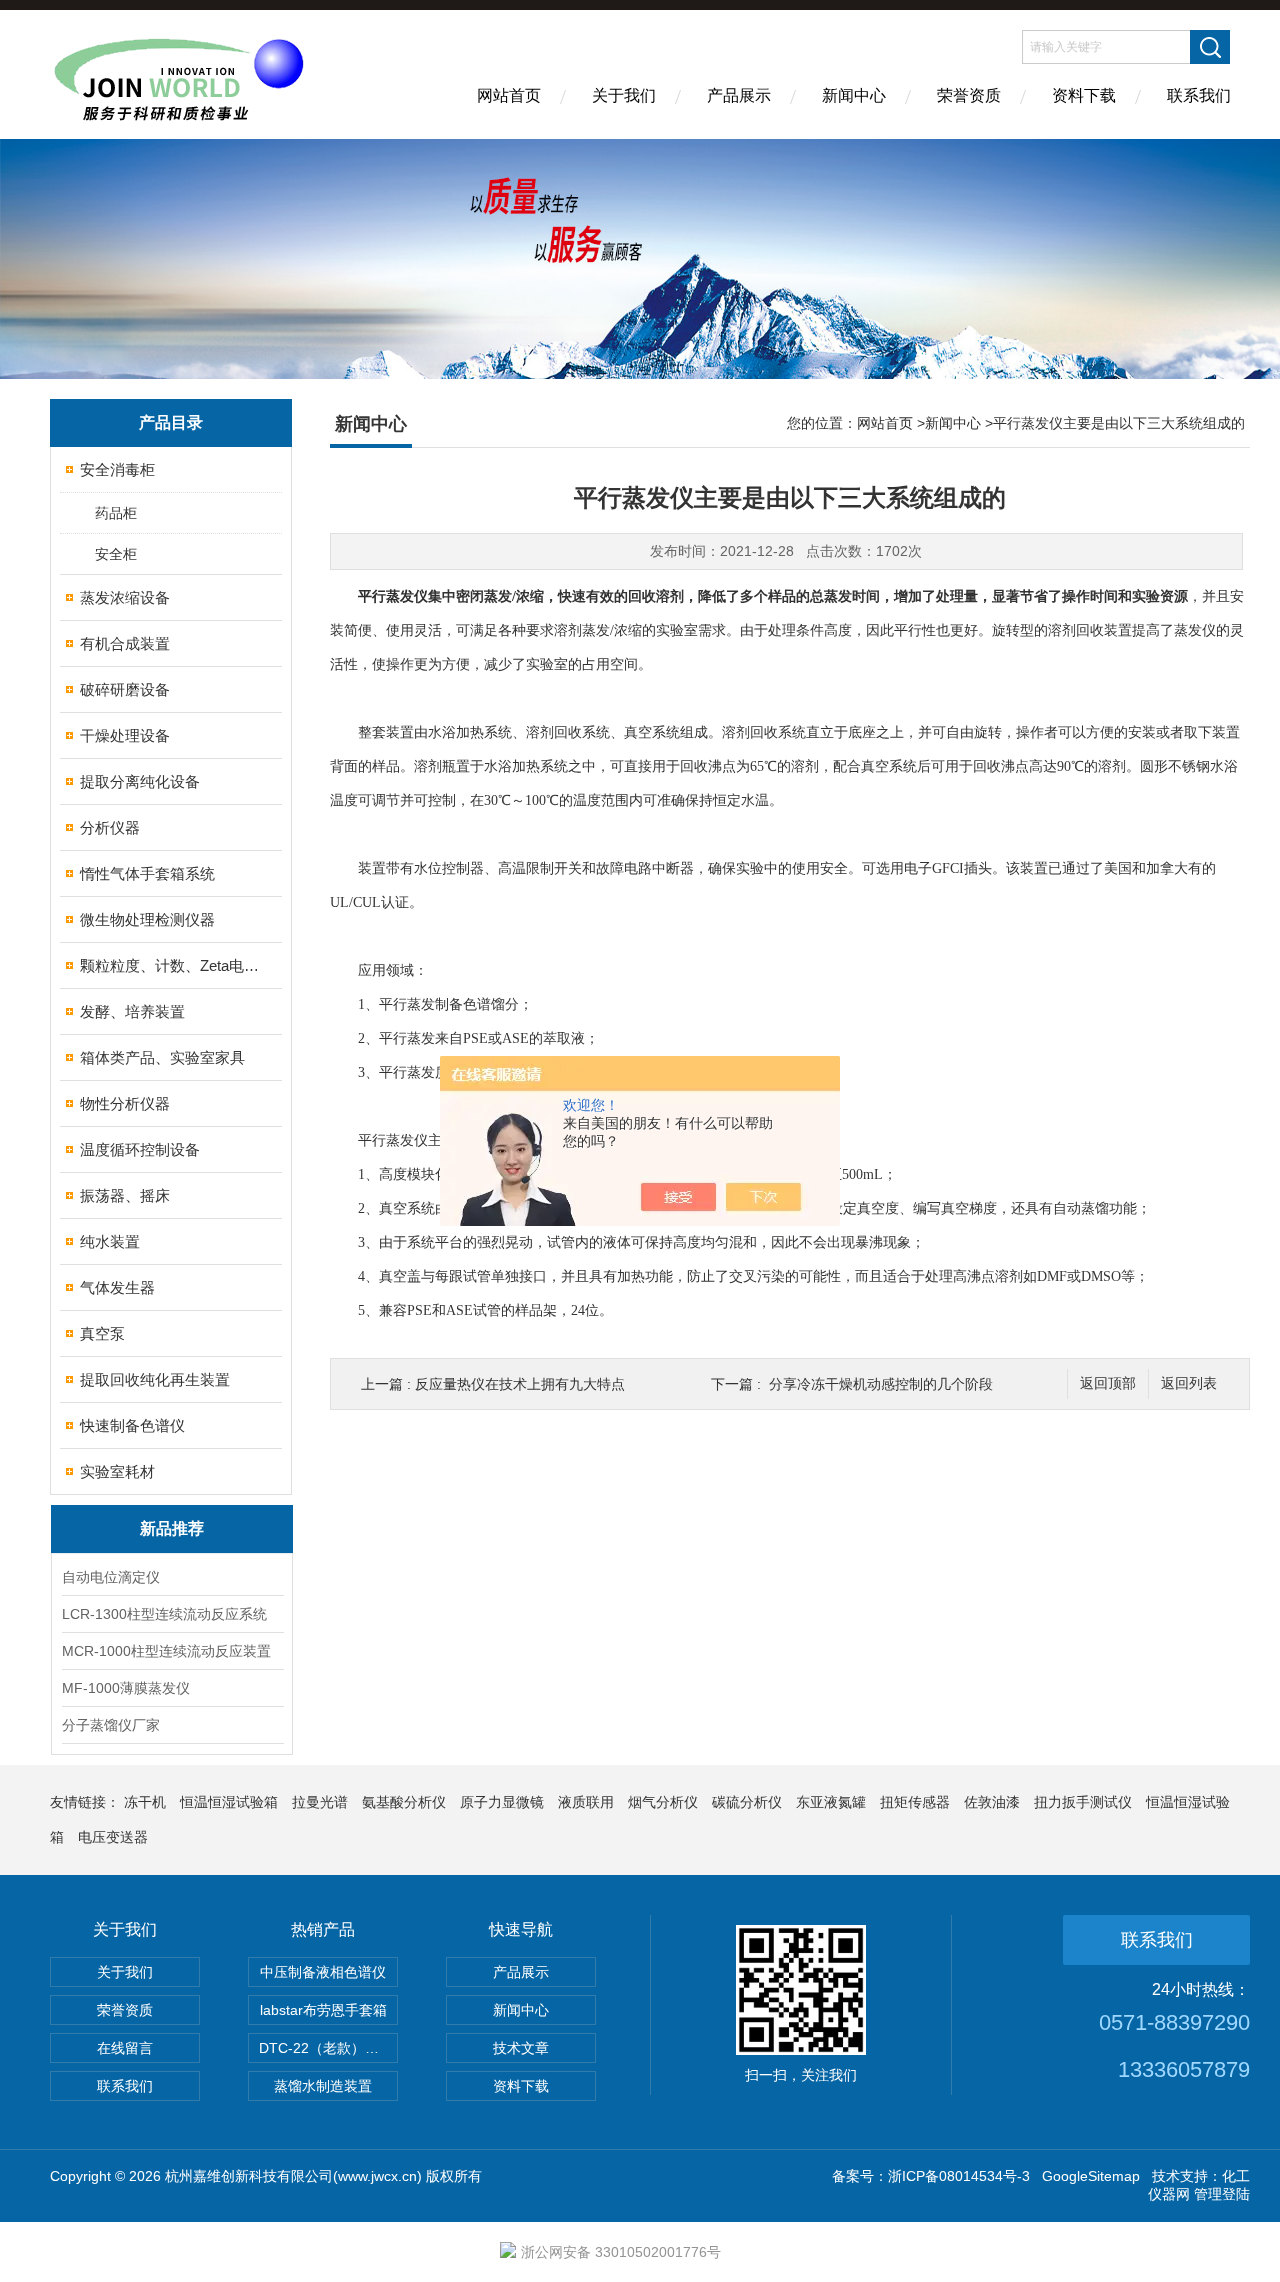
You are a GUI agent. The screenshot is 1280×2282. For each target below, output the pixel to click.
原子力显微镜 (502, 1802)
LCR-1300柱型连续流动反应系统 (164, 1614)
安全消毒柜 (117, 469)
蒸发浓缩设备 (125, 597)
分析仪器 (110, 827)
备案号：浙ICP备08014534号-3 (931, 2176)
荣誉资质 (969, 95)
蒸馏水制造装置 (323, 2086)
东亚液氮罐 (831, 1802)
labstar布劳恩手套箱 (323, 2010)
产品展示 (739, 95)
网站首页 (509, 95)
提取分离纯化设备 (140, 781)
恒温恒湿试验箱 (229, 1802)
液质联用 (586, 1802)
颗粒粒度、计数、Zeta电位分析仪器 (172, 965)
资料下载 (1084, 95)
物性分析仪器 (125, 1103)
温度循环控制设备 (140, 1149)
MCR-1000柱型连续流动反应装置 (166, 1651)
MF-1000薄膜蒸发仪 (126, 1688)
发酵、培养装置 (132, 1011)
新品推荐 (172, 1528)
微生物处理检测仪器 (147, 919)
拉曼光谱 (320, 1802)
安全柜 (116, 554)
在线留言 (125, 2048)
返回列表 (1189, 1383)
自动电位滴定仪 (111, 1577)
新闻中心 (854, 95)
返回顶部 (1108, 1383)
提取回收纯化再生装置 (155, 1379)
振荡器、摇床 (125, 1195)
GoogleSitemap (1091, 2176)
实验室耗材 (117, 1471)
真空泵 (102, 1333)
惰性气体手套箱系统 (147, 873)
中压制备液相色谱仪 (323, 1972)
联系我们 (1199, 95)
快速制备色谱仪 (132, 1425)
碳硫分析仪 (747, 1802)
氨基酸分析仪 (404, 1802)
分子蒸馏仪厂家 (111, 1725)
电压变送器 (113, 1837)
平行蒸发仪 (393, 596)
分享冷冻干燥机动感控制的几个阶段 (881, 1384)
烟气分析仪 (663, 1802)
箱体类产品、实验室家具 (162, 1057)
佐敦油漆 (992, 1802)
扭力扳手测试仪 (1083, 1802)
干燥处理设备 (125, 735)
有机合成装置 (125, 643)
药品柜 (116, 513)
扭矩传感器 (915, 1802)
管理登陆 (1222, 2194)
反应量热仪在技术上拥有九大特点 (520, 1384)
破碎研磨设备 (125, 689)
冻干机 (145, 1802)
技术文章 (521, 2048)
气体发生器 (117, 1287)
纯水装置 (110, 1241)
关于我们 (624, 95)
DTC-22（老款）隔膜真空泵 (328, 2048)
